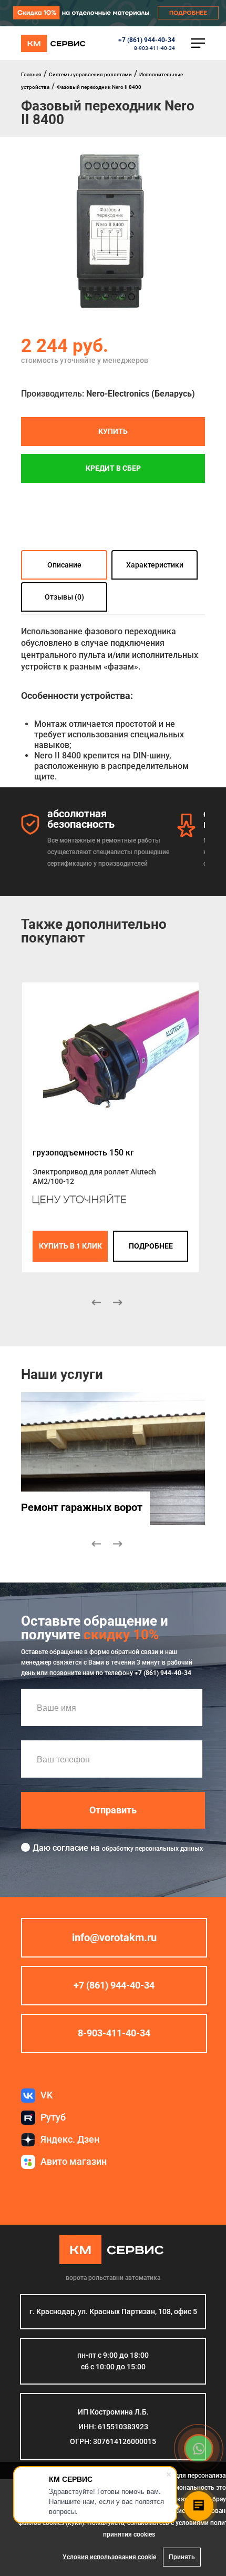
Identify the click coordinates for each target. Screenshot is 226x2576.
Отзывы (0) (64, 597)
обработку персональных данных (152, 1849)
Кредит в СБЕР (113, 468)
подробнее (151, 1246)
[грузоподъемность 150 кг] (110, 1059)
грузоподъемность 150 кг (83, 1153)
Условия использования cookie (109, 2557)
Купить (113, 431)
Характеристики (155, 565)
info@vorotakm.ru (114, 1938)
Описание (64, 565)
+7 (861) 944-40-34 (147, 40)
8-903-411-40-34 (155, 48)
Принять (182, 2557)
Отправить (113, 1810)
